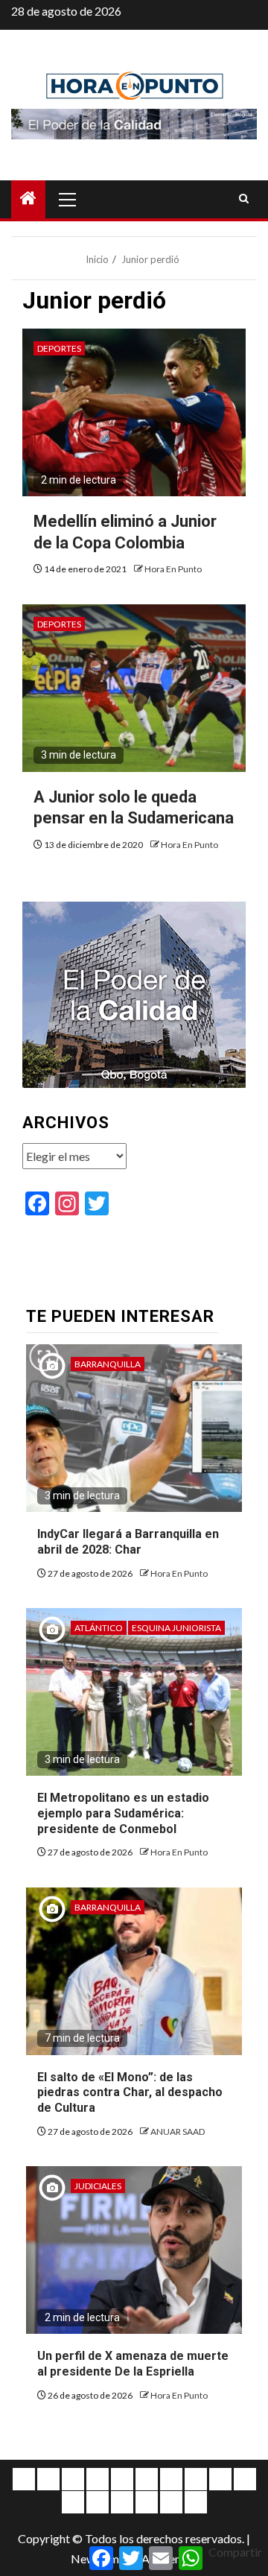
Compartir (235, 2552)
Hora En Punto (173, 569)
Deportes (59, 348)
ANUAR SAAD (178, 2132)
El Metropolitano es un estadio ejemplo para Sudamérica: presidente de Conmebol (123, 1813)
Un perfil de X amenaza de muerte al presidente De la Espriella (133, 2364)
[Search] (244, 199)
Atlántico (99, 1628)
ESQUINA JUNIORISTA (176, 1628)
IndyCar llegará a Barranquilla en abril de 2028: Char (128, 1542)
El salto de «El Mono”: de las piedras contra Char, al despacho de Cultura (130, 2093)
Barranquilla (108, 1364)
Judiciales (98, 2186)
